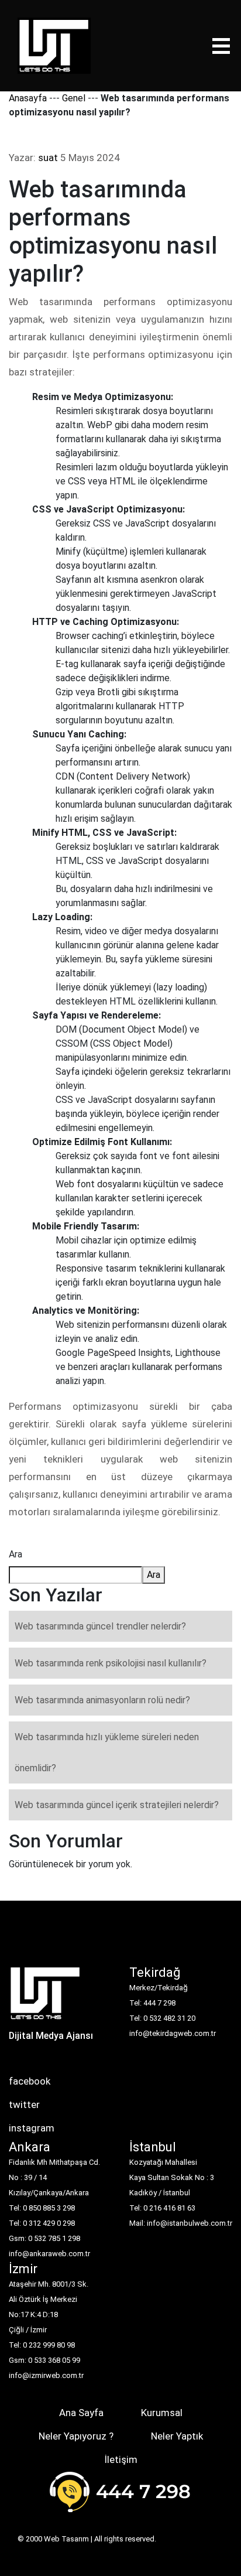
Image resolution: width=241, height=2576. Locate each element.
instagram (32, 2128)
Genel (74, 98)
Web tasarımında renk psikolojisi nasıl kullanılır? (111, 1663)
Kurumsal (162, 2413)
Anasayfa (28, 98)
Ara (16, 1554)
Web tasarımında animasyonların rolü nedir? (102, 1700)
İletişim (121, 2459)
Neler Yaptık (177, 2436)
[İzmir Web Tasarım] (45, 1997)
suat (48, 158)
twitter (24, 2104)
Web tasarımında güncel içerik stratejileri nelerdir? (117, 1805)
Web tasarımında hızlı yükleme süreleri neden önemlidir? (107, 1752)
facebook (30, 2081)
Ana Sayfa (81, 2413)
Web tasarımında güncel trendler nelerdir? (100, 1626)
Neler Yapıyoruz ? (76, 2436)
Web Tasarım (66, 2539)
